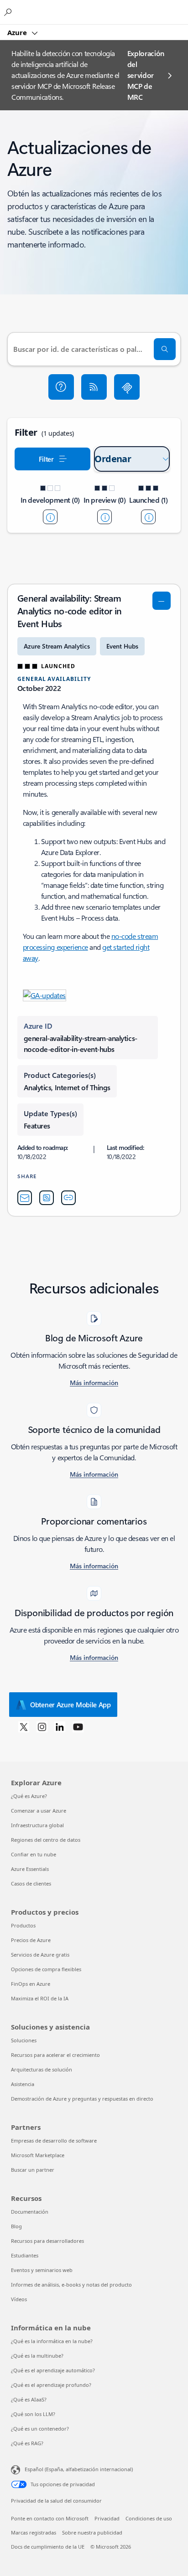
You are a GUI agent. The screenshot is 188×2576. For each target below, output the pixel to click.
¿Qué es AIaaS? (29, 2399)
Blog (16, 2226)
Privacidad (107, 2518)
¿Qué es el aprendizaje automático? (53, 2370)
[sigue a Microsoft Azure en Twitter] (24, 1726)
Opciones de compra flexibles (46, 1969)
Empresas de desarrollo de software (54, 2141)
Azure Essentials (30, 1869)
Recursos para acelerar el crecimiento (55, 2055)
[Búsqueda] (165, 349)
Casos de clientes (31, 1883)
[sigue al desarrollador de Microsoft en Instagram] (42, 1726)
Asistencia (23, 2084)
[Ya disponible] (148, 517)
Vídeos (19, 2299)
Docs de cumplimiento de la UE (48, 2547)
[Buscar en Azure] (9, 12)
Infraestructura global (37, 1825)
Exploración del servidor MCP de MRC (146, 75)
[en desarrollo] (50, 517)
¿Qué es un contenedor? (40, 2429)
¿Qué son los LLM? (33, 2414)
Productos (23, 1925)
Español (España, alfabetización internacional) (79, 2469)
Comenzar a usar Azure (39, 1811)
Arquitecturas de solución (42, 2069)
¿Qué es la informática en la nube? (52, 2341)
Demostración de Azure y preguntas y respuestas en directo (82, 2099)
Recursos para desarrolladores (47, 2241)
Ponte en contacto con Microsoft (50, 2518)
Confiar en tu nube (34, 1854)
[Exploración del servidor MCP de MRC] (127, 387)
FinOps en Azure (31, 1984)
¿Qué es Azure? (29, 1796)
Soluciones (24, 2040)
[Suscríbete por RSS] (94, 387)
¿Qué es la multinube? (37, 2356)
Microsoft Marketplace (38, 2155)
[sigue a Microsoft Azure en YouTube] (78, 1726)
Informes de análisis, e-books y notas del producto (71, 2285)
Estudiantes (25, 2255)
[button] (61, 387)
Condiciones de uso (149, 2518)
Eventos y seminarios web (42, 2270)
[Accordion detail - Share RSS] (47, 1198)
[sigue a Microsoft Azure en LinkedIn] (60, 1726)
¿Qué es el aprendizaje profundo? (51, 2385)
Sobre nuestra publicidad (92, 2532)
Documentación (30, 2212)
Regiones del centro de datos (46, 1840)
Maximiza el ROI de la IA (40, 1998)
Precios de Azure (31, 1940)
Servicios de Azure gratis (40, 1955)
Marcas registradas (34, 2532)
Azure (18, 32)
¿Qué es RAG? (27, 2443)
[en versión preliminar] (104, 517)
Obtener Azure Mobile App (70, 1705)
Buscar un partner (33, 2170)
